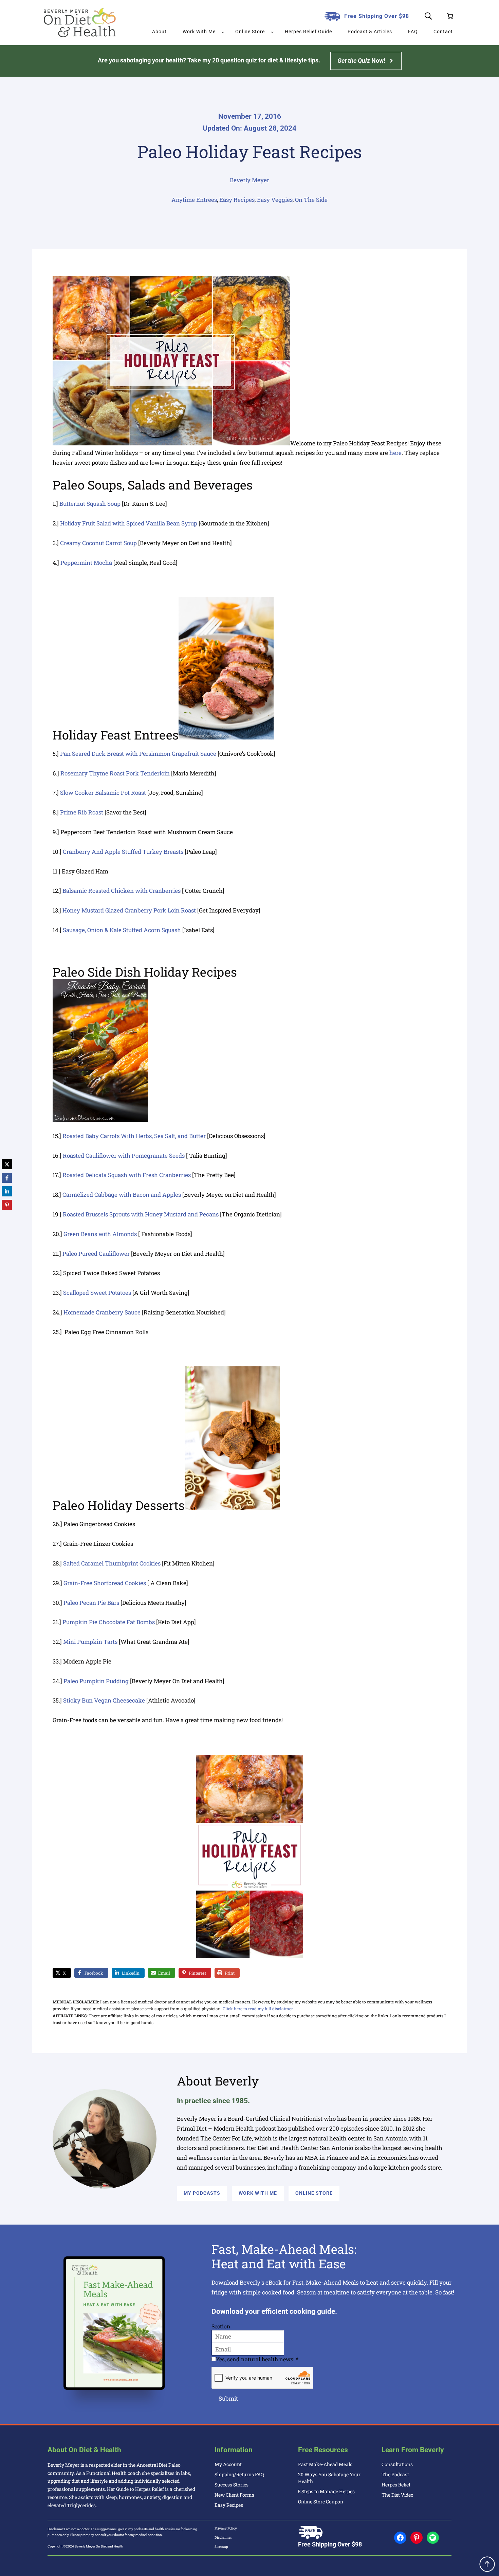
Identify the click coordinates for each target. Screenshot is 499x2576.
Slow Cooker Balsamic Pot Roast (103, 793)
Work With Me (258, 2193)
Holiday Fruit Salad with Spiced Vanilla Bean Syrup (129, 523)
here (395, 453)
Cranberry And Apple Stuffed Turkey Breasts (123, 852)
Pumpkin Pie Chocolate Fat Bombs (109, 1622)
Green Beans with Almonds (100, 1234)
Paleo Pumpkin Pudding (96, 1681)
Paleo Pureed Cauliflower (96, 1254)
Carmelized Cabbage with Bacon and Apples (122, 1195)
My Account (228, 2464)
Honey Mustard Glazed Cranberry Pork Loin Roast (129, 910)
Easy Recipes (237, 200)
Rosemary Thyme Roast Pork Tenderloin (115, 773)
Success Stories (232, 2485)
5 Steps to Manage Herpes (326, 2491)
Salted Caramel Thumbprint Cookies (112, 1563)
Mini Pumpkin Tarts (90, 1642)
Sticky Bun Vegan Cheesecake (104, 1700)
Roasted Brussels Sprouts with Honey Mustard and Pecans (141, 1214)
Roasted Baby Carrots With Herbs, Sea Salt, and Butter (134, 1136)
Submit (228, 2398)
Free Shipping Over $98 (377, 16)
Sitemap (221, 2547)
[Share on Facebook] (7, 1178)
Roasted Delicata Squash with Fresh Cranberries (127, 1175)
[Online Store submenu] (272, 32)
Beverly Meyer (249, 180)
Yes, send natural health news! (257, 2359)
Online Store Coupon (321, 2502)
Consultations (397, 2464)
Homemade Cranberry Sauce (102, 1312)
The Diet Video (398, 2495)
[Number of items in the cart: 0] (450, 16)
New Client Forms (234, 2495)
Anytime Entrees (194, 200)
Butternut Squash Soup (90, 504)
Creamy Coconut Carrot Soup (98, 543)
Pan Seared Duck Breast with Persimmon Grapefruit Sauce (138, 754)
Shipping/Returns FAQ (239, 2474)
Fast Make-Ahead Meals (325, 2464)
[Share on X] (7, 1164)
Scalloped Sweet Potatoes (97, 1293)
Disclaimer (223, 2537)
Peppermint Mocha (86, 563)
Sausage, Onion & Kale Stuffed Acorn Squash (122, 930)
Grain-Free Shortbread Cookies (105, 1583)
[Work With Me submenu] (223, 32)
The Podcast (395, 2474)
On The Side (311, 200)
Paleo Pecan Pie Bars (91, 1603)
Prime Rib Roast (82, 812)
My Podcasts (202, 2193)
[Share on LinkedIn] (7, 1191)
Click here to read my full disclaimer (258, 2008)
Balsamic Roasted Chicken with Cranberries (122, 891)
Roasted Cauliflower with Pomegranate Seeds (124, 1156)
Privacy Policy (226, 2528)
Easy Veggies (275, 200)
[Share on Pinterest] (7, 1205)
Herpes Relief (396, 2485)
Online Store (314, 2193)
